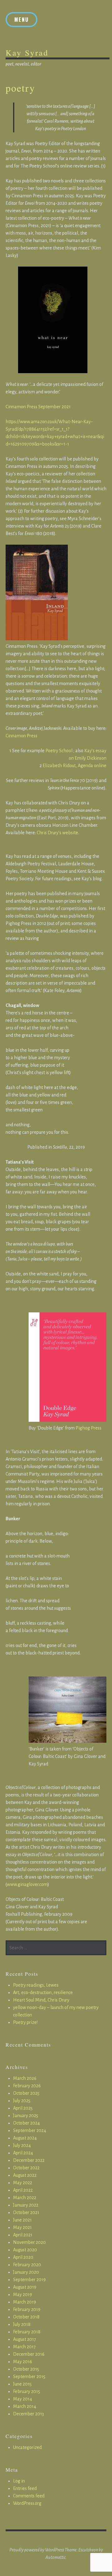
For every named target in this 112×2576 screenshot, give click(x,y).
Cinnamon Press (21, 736)
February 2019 (27, 2309)
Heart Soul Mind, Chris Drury (41, 2000)
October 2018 (26, 2317)
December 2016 (29, 2354)
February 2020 (27, 2265)
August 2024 (25, 2138)
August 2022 (25, 2175)
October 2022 (26, 2168)
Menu (21, 20)
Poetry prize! (25, 2022)
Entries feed (25, 2488)
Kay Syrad (27, 53)
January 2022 (26, 2205)
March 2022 (25, 2198)
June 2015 (22, 2384)
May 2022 (23, 2183)
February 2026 (27, 2086)
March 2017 (24, 2347)
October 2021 (26, 2212)
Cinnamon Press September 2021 (38, 407)
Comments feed (29, 2496)
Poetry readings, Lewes (36, 1985)
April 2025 (23, 2108)
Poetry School (58, 751)
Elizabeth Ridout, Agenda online (75, 766)
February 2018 (27, 2332)
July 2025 (22, 2101)
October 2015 (26, 2369)
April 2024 (23, 2153)
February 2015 (27, 2391)
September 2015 (29, 2377)
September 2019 (29, 2280)
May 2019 (23, 2295)
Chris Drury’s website (57, 833)
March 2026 (25, 2078)
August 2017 (25, 2339)
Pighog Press (89, 1428)
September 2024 (30, 2130)
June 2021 (22, 2220)
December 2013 (28, 2414)
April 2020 (23, 2257)
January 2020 (26, 2272)
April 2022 (23, 2190)
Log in (19, 2481)
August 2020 (25, 2250)
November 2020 (29, 2242)
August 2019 (25, 2287)
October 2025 (26, 2093)
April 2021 (23, 2235)
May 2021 (22, 2227)
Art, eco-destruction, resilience (43, 1993)
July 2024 (22, 2145)
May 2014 (23, 2399)
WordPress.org (27, 2503)
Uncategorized (27, 2447)
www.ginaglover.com (27, 1884)
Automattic (56, 2557)
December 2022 (29, 2160)
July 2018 (22, 2324)
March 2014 (25, 2406)
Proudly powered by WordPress (37, 2550)
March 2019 (25, 2302)
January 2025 (26, 2116)
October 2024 (26, 2123)
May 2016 (23, 2362)
